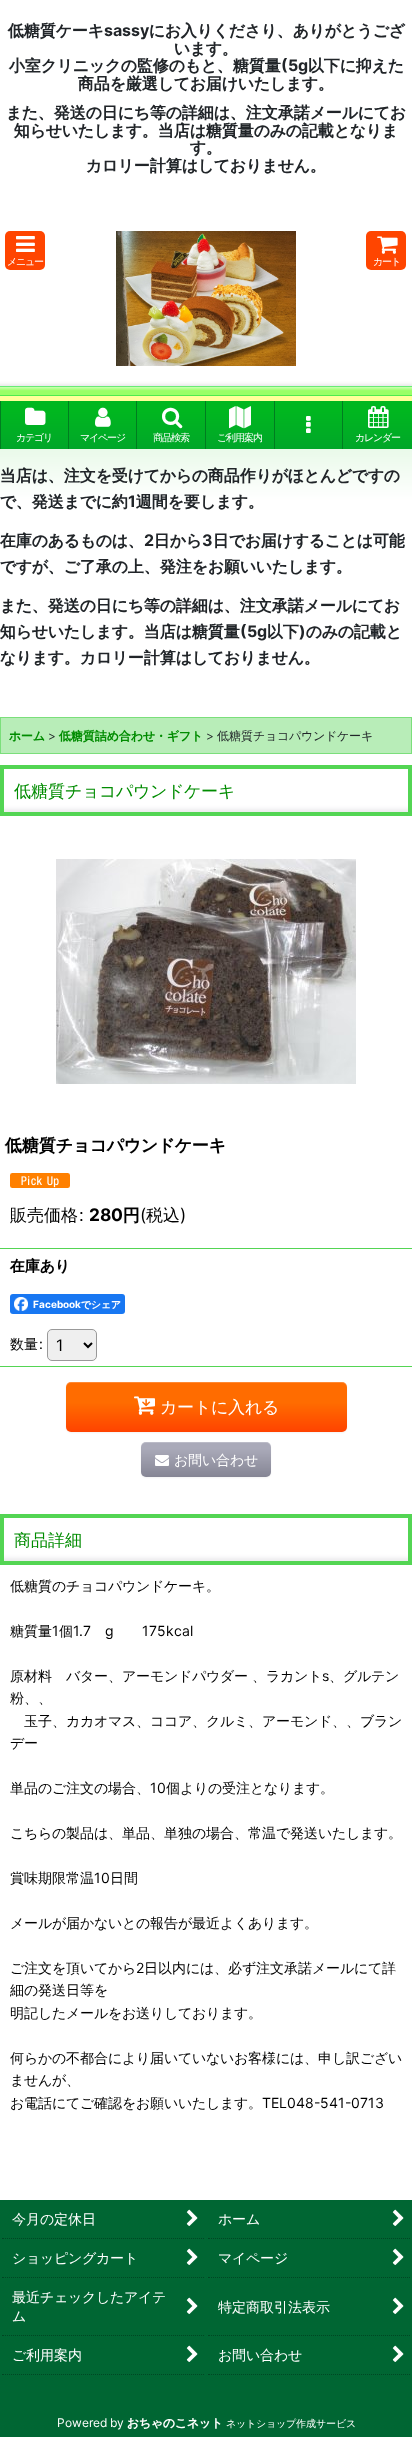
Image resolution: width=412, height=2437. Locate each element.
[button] (25, 250)
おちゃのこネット (175, 2422)
